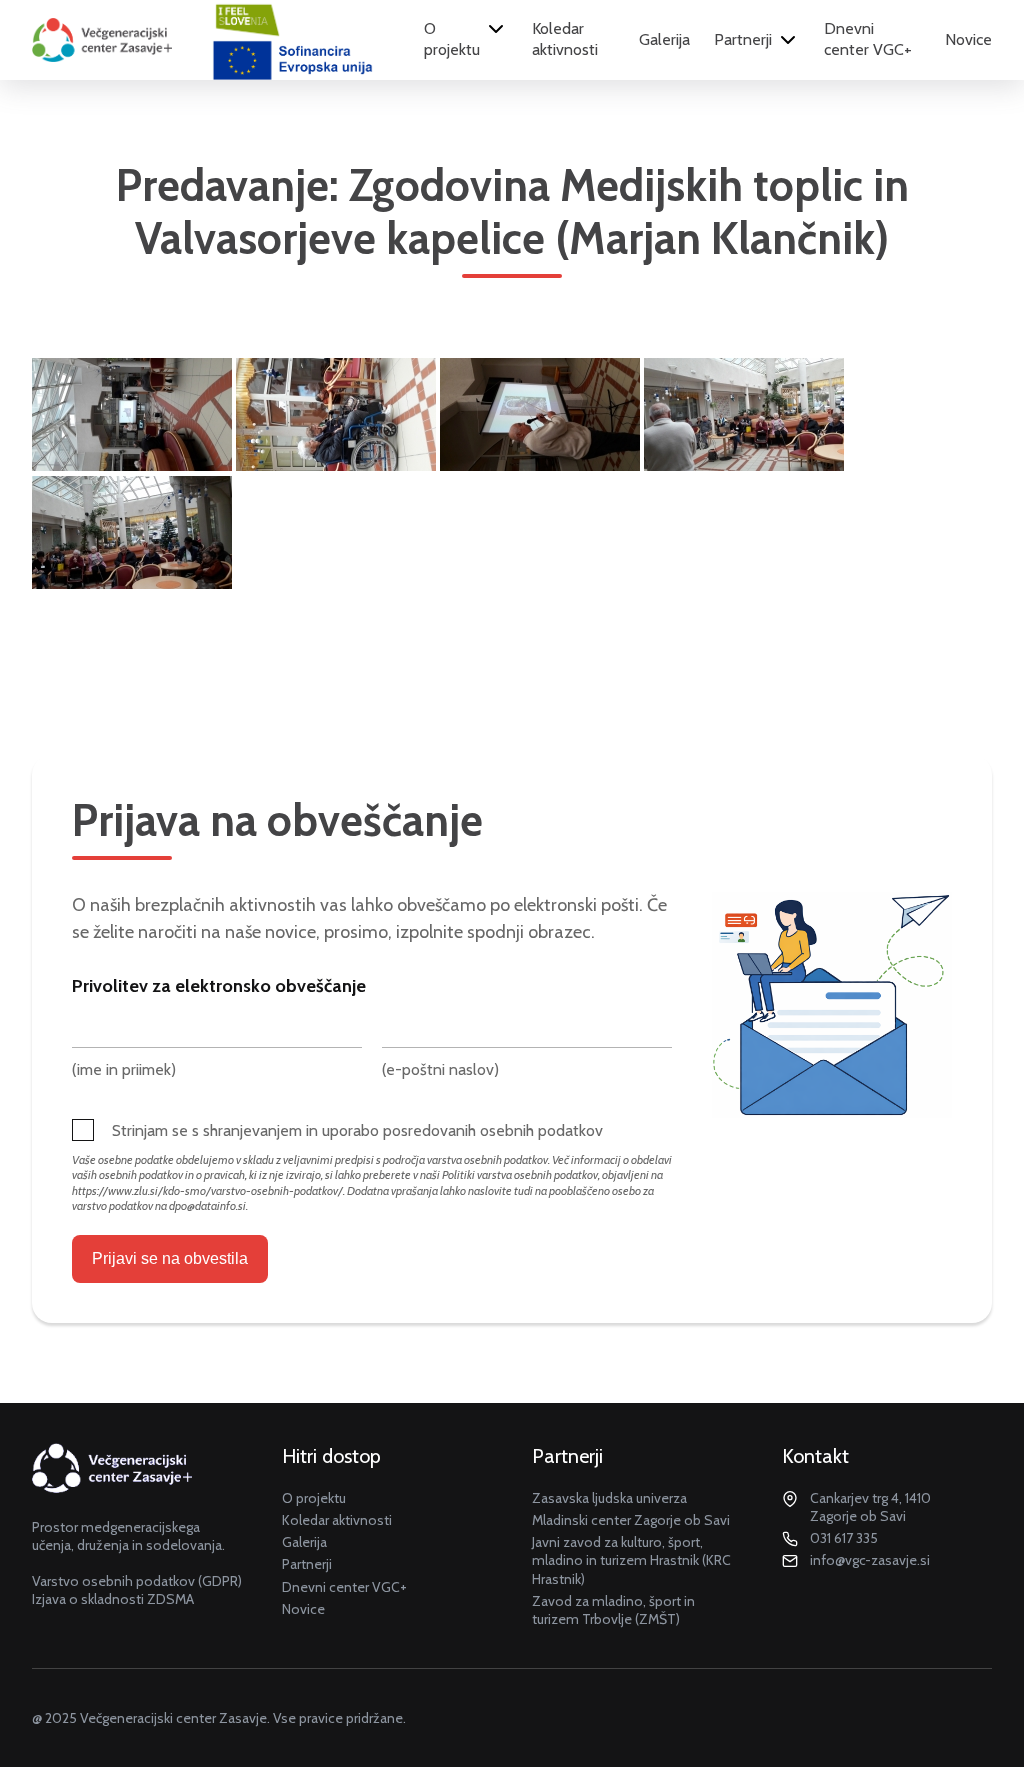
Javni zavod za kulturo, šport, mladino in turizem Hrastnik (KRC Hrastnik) (631, 1560)
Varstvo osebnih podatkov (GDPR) (137, 1581)
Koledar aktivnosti (565, 39)
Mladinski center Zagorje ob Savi (631, 1520)
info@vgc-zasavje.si (870, 1560)
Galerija (664, 39)
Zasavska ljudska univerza (609, 1498)
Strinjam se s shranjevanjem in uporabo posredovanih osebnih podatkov (357, 1130)
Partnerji (743, 39)
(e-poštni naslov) (440, 1069)
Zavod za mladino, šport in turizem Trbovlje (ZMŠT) (613, 1610)
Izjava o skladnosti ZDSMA (113, 1599)
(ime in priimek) (124, 1069)
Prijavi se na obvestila (170, 1258)
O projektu (452, 39)
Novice (968, 39)
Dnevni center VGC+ (868, 39)
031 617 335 (844, 1538)
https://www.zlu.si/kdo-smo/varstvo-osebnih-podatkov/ (207, 1190)
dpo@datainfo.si (207, 1205)
